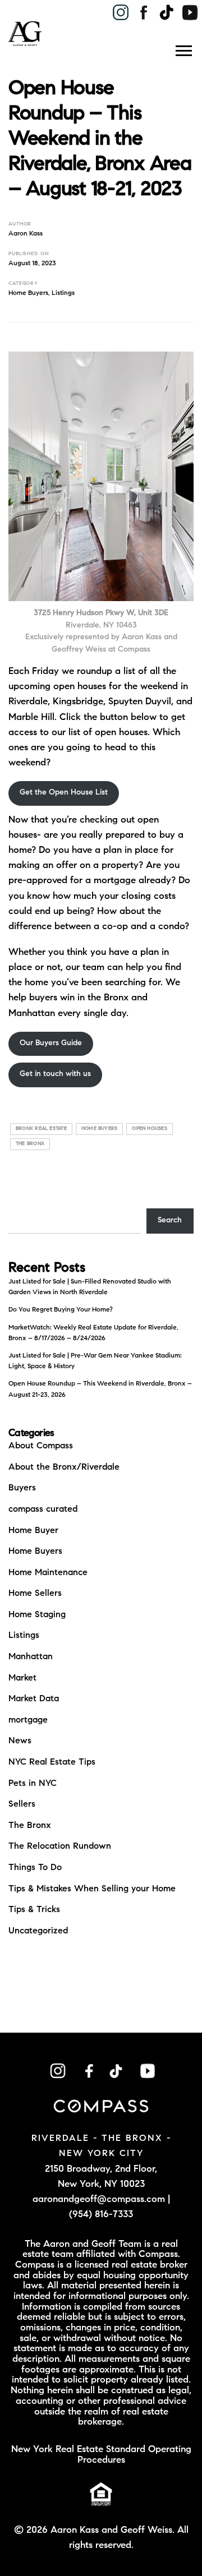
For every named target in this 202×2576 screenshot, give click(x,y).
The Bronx (30, 1826)
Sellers (22, 1804)
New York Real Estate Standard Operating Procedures (101, 2455)
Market (22, 1678)
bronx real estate (41, 1128)
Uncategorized (38, 1931)
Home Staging (37, 1615)
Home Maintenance (48, 1573)
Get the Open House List (64, 793)
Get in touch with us (55, 1074)
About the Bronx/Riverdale (64, 1467)
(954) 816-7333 (101, 2215)
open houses (149, 1128)
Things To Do (35, 1868)
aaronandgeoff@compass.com (99, 2199)
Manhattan (31, 1657)
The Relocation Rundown (60, 1846)
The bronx (30, 1144)
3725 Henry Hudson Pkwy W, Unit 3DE (101, 613)
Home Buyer (33, 1531)
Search (170, 1221)
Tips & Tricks (34, 1910)
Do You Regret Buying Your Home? (61, 1310)
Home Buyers (28, 293)
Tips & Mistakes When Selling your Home (92, 1889)
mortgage (28, 1720)
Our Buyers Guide (51, 1044)
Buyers (22, 1488)
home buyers (99, 1128)
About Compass (41, 1446)
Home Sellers (35, 1594)
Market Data (34, 1699)
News (20, 1741)
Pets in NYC (33, 1784)
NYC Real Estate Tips (52, 1762)
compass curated (43, 1509)
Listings (63, 293)
